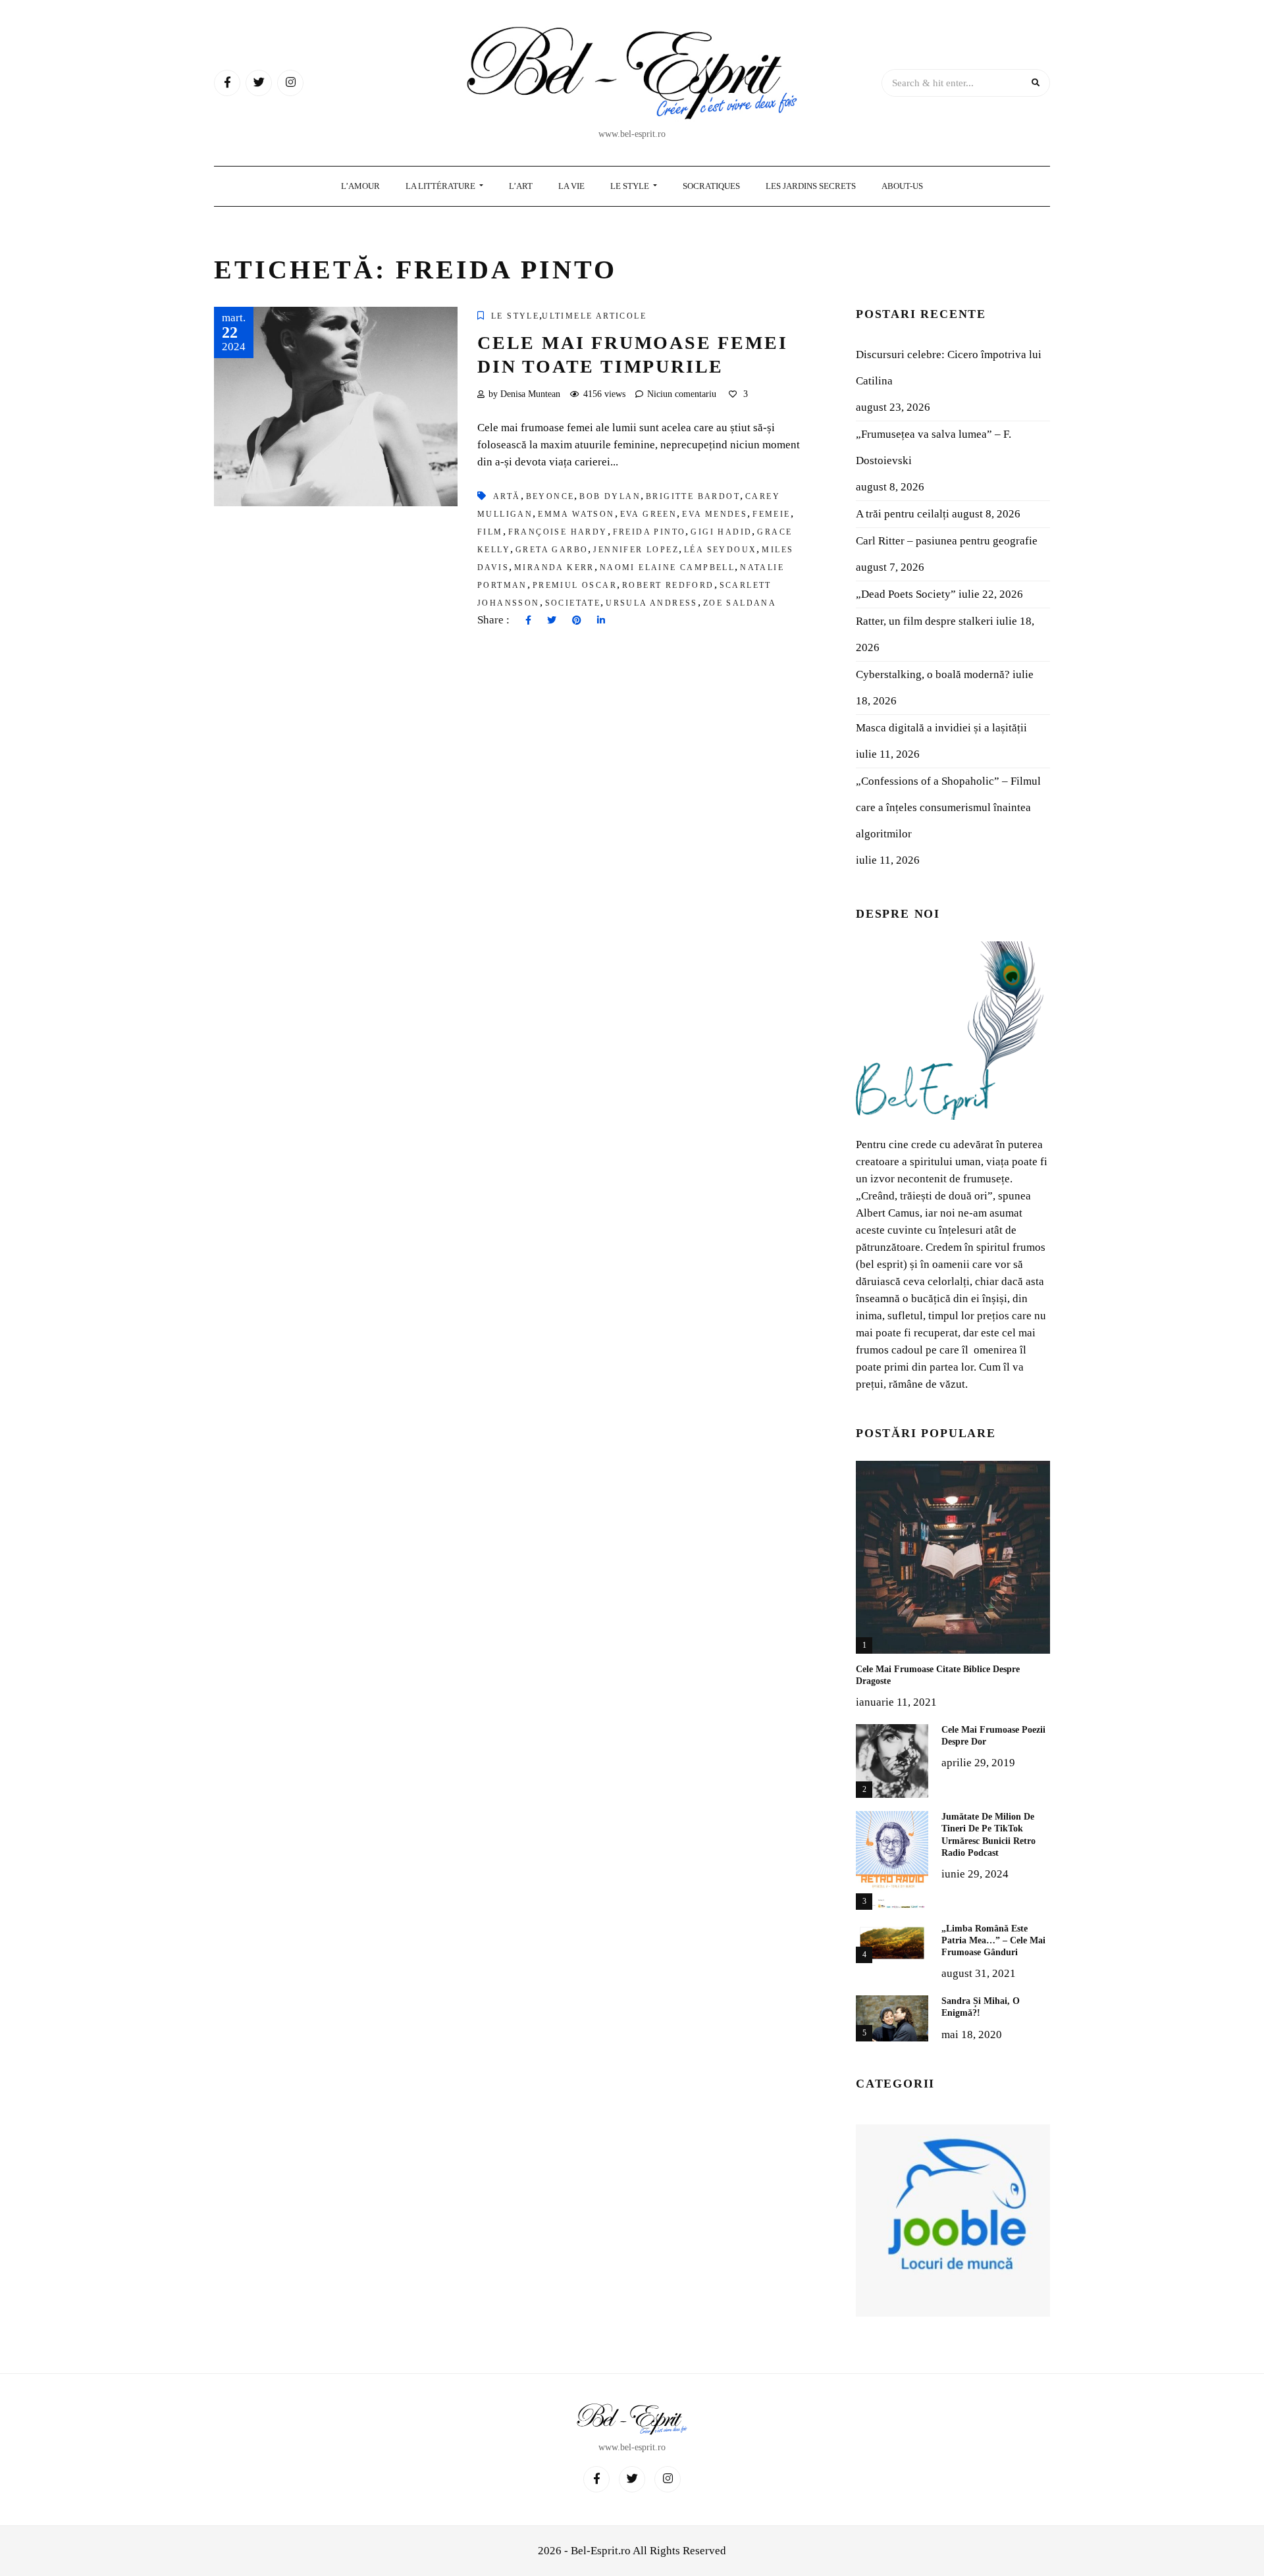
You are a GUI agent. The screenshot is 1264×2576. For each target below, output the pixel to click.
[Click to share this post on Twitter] (552, 621)
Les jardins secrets (811, 186)
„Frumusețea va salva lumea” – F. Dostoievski (934, 447)
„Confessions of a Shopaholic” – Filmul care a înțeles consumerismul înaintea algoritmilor (948, 807)
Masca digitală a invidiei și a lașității (941, 728)
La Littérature (441, 186)
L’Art (521, 186)
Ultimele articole (594, 316)
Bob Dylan (610, 496)
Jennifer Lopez (636, 550)
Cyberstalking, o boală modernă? (933, 674)
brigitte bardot (693, 496)
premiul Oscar (575, 585)
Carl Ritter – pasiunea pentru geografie (947, 541)
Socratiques (711, 186)
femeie (771, 514)
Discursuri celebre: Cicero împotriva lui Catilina (949, 368)
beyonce (550, 496)
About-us (902, 186)
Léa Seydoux (720, 550)
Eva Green (649, 514)
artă (507, 496)
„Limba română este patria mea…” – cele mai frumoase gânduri (993, 1940)
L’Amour (360, 186)
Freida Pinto (649, 532)
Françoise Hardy (558, 532)
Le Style (631, 186)
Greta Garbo (552, 550)
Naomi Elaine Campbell (667, 567)
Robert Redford (668, 585)
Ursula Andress (652, 603)
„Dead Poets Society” (906, 594)
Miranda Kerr (554, 567)
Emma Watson (576, 514)
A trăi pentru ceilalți (903, 514)
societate (573, 603)
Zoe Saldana (740, 603)
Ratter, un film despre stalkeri (925, 621)
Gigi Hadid (721, 532)
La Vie (571, 186)
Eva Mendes (715, 514)
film (490, 532)
